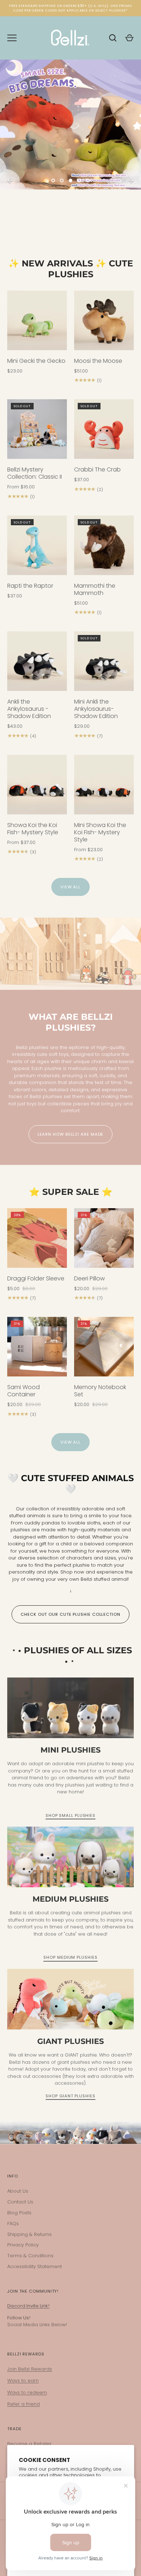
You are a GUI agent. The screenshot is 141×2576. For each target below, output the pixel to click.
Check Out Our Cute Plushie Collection (70, 1614)
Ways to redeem (27, 2392)
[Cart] (129, 38)
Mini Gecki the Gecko (36, 361)
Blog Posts (19, 2213)
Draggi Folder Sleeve (36, 1278)
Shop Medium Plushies (70, 1957)
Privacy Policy (23, 2245)
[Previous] (10, 180)
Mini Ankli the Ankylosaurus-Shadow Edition (96, 709)
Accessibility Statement (35, 2266)
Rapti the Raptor (30, 586)
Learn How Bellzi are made (71, 1134)
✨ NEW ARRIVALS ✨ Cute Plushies (71, 269)
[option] (70, 148)
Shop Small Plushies (70, 1815)
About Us (18, 2191)
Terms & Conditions (30, 2256)
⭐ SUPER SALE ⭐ (71, 1192)
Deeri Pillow (89, 1278)
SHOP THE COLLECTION (70, 213)
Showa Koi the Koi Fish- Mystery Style (33, 829)
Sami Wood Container (23, 1391)
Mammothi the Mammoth (95, 589)
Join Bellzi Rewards (30, 2369)
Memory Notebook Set (100, 1391)
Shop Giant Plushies (70, 2096)
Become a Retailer (29, 2444)
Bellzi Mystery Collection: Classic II (35, 473)
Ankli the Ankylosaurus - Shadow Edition (29, 709)
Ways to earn (23, 2381)
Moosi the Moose (98, 361)
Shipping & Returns (29, 2234)
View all (70, 887)
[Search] (113, 38)
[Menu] (12, 38)
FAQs (13, 2223)
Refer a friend (23, 2404)
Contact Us (20, 2202)
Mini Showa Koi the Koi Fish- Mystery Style (100, 832)
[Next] (131, 180)
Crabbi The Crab (97, 469)
